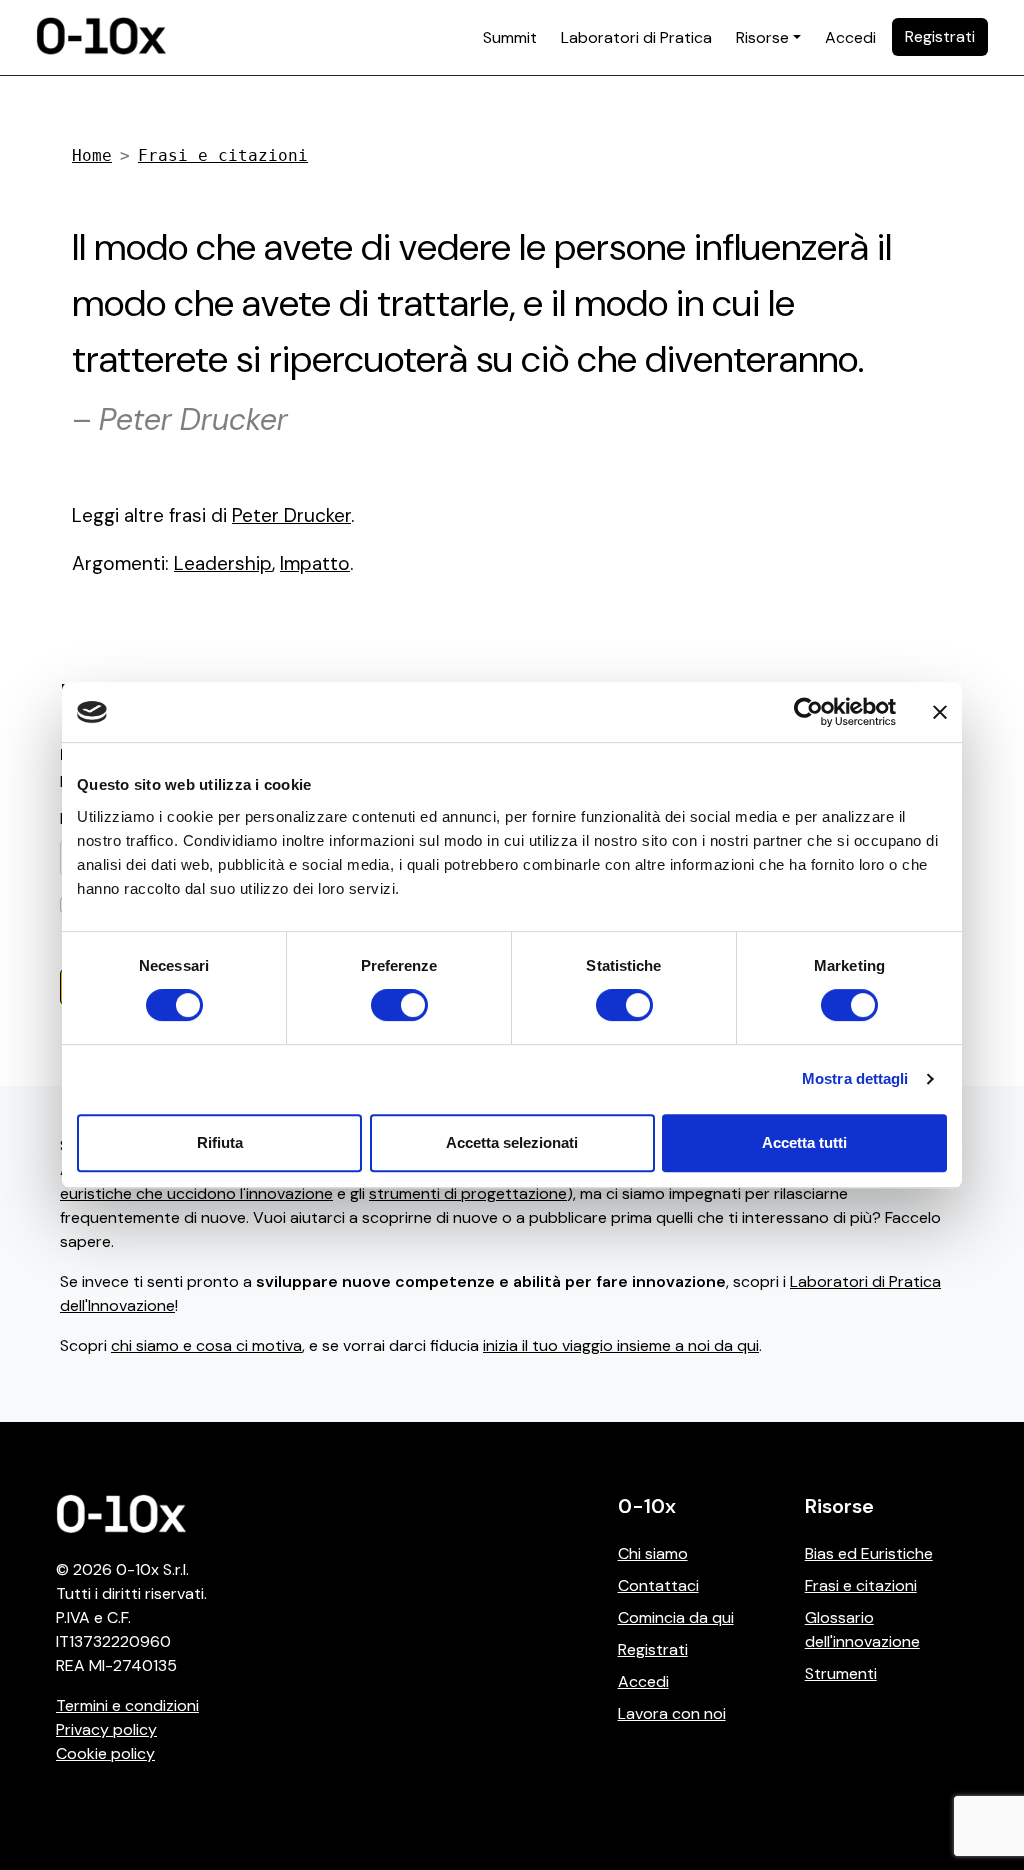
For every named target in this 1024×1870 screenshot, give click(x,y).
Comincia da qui (676, 1617)
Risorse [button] (762, 37)
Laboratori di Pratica (636, 37)
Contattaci (658, 1585)
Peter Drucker (291, 515)
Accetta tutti (804, 1142)
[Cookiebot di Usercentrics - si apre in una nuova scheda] (808, 712)
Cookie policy (105, 1753)
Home (92, 155)
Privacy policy (106, 1729)
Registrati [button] (940, 36)
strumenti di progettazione (468, 1193)
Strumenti (841, 1673)
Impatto (315, 563)
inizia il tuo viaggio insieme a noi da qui (621, 1345)
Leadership (223, 563)
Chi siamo (653, 1553)
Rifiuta (220, 1142)
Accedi (850, 37)
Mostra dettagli (855, 1078)
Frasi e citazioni (223, 155)
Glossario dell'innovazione (862, 1629)
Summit (510, 37)
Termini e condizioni (127, 1705)
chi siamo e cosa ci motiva (206, 1345)
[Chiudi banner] (940, 712)
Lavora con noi (672, 1713)
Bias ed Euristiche (869, 1553)
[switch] (399, 1005)
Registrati (653, 1649)
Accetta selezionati (512, 1142)
